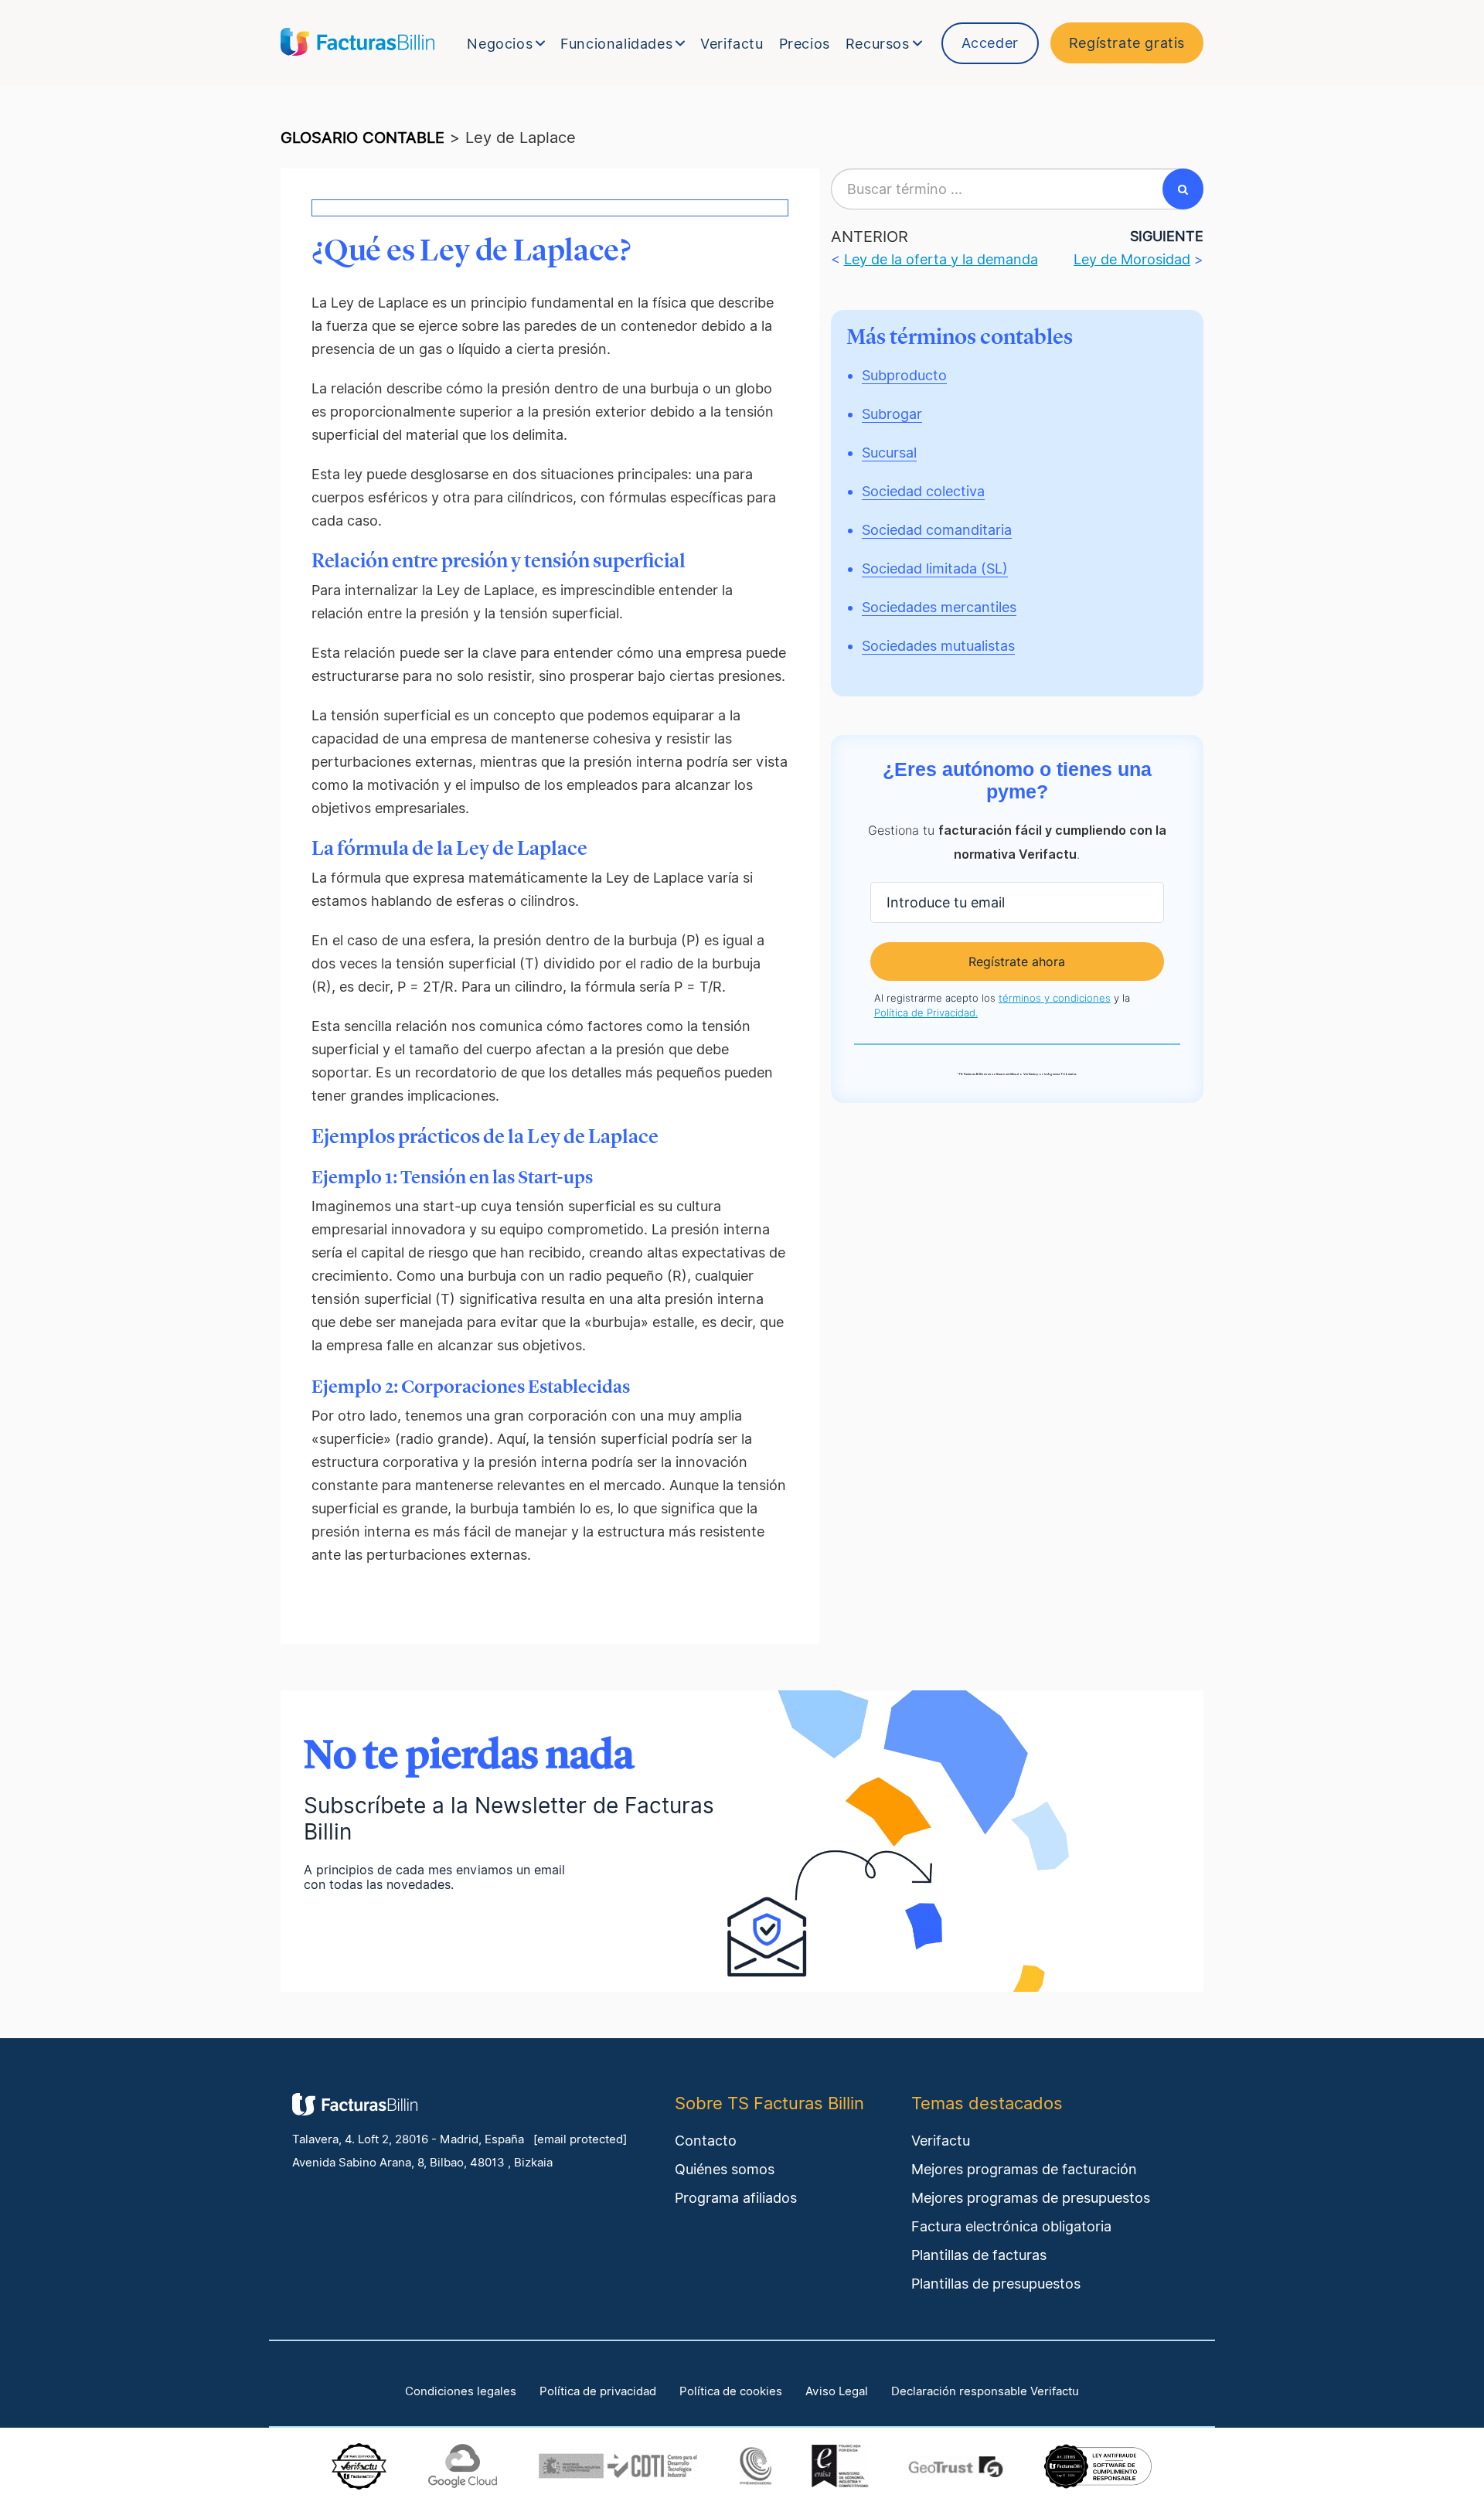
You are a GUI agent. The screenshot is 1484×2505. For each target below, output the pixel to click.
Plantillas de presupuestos (996, 2284)
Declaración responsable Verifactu (985, 2391)
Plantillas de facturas (979, 2255)
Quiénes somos (725, 2169)
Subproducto (904, 375)
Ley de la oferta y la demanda (941, 259)
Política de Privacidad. (926, 1013)
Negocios (500, 44)
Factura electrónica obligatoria (1011, 2226)
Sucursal (889, 453)
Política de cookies (731, 2391)
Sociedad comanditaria (937, 530)
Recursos (878, 44)
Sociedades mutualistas (938, 646)
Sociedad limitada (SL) (935, 568)
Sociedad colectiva (923, 491)
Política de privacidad (598, 2391)
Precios (805, 44)
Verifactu (732, 44)
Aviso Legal (837, 2391)
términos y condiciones (1055, 998)
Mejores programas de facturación (1024, 2169)
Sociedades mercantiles (939, 607)
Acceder (990, 43)
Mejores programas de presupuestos (1031, 2198)
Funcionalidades (616, 44)
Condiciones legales (461, 2391)
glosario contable (362, 138)
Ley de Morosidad (1132, 259)
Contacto (706, 2141)
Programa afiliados (736, 2198)
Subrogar (892, 414)
